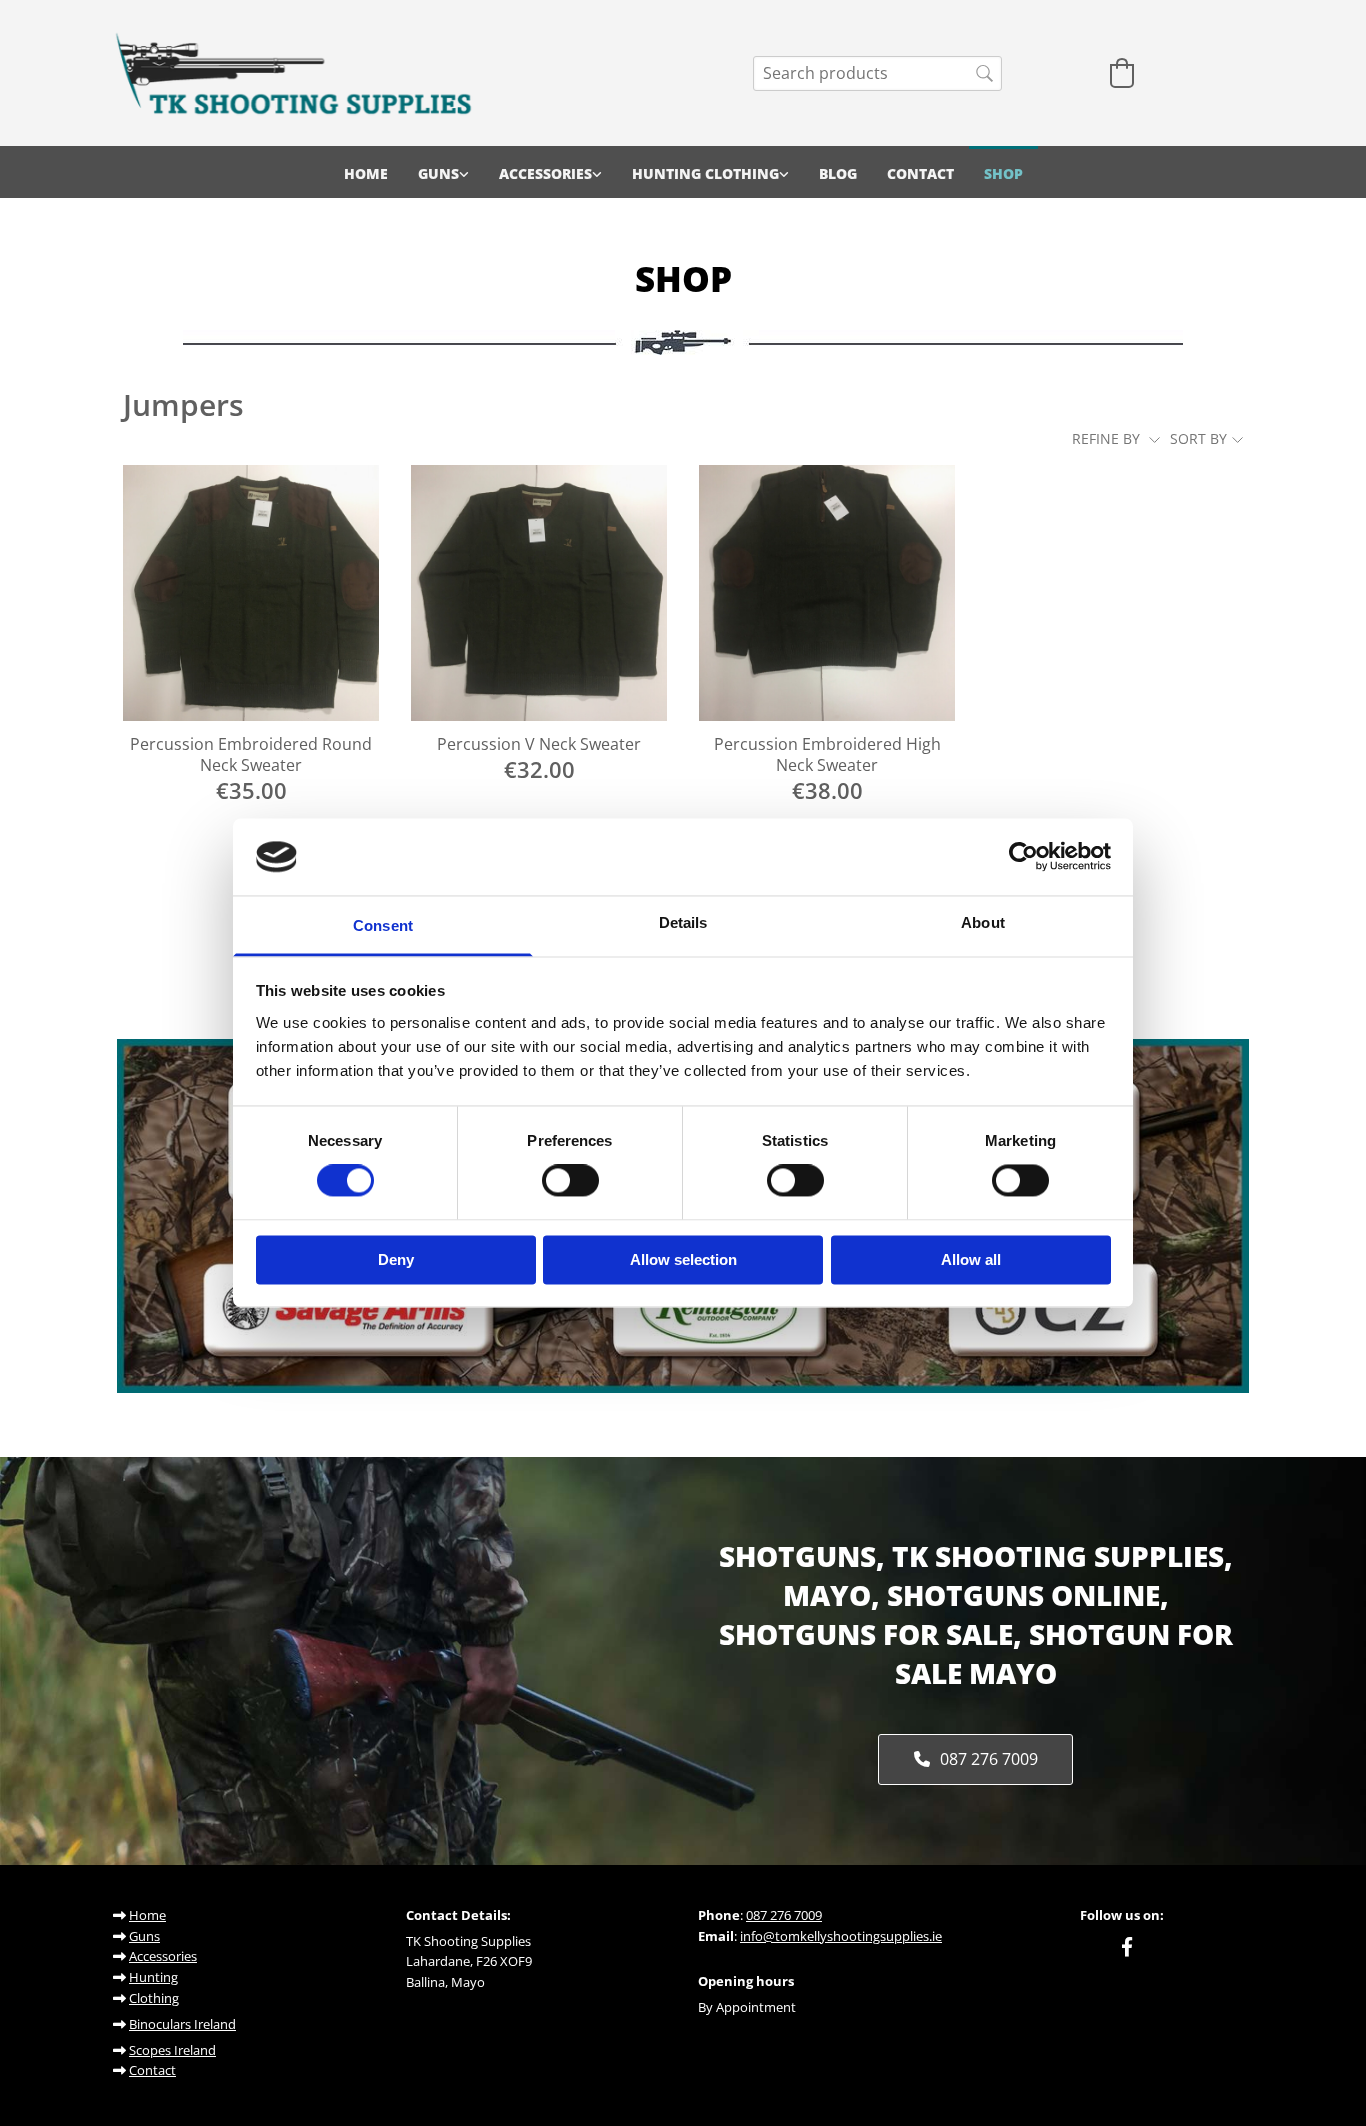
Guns (438, 173)
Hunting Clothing (705, 173)
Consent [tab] (383, 925)
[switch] (570, 1181)
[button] (975, 1759)
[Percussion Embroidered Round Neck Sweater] (251, 593)
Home (366, 173)
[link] (443, 172)
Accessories (545, 173)
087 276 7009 (784, 1915)
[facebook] (1127, 1946)
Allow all (971, 1259)
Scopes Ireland (172, 2050)
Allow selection (683, 1259)
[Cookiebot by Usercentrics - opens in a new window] (1023, 857)
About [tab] (983, 922)
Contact (920, 173)
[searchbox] (877, 73)
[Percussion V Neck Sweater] (539, 593)
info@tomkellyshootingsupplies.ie (841, 1936)
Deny (396, 1259)
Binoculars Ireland (182, 2024)
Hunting (153, 1977)
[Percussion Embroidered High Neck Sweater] (827, 593)
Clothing (154, 1998)
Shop (1003, 173)
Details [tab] (683, 922)
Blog (838, 173)
